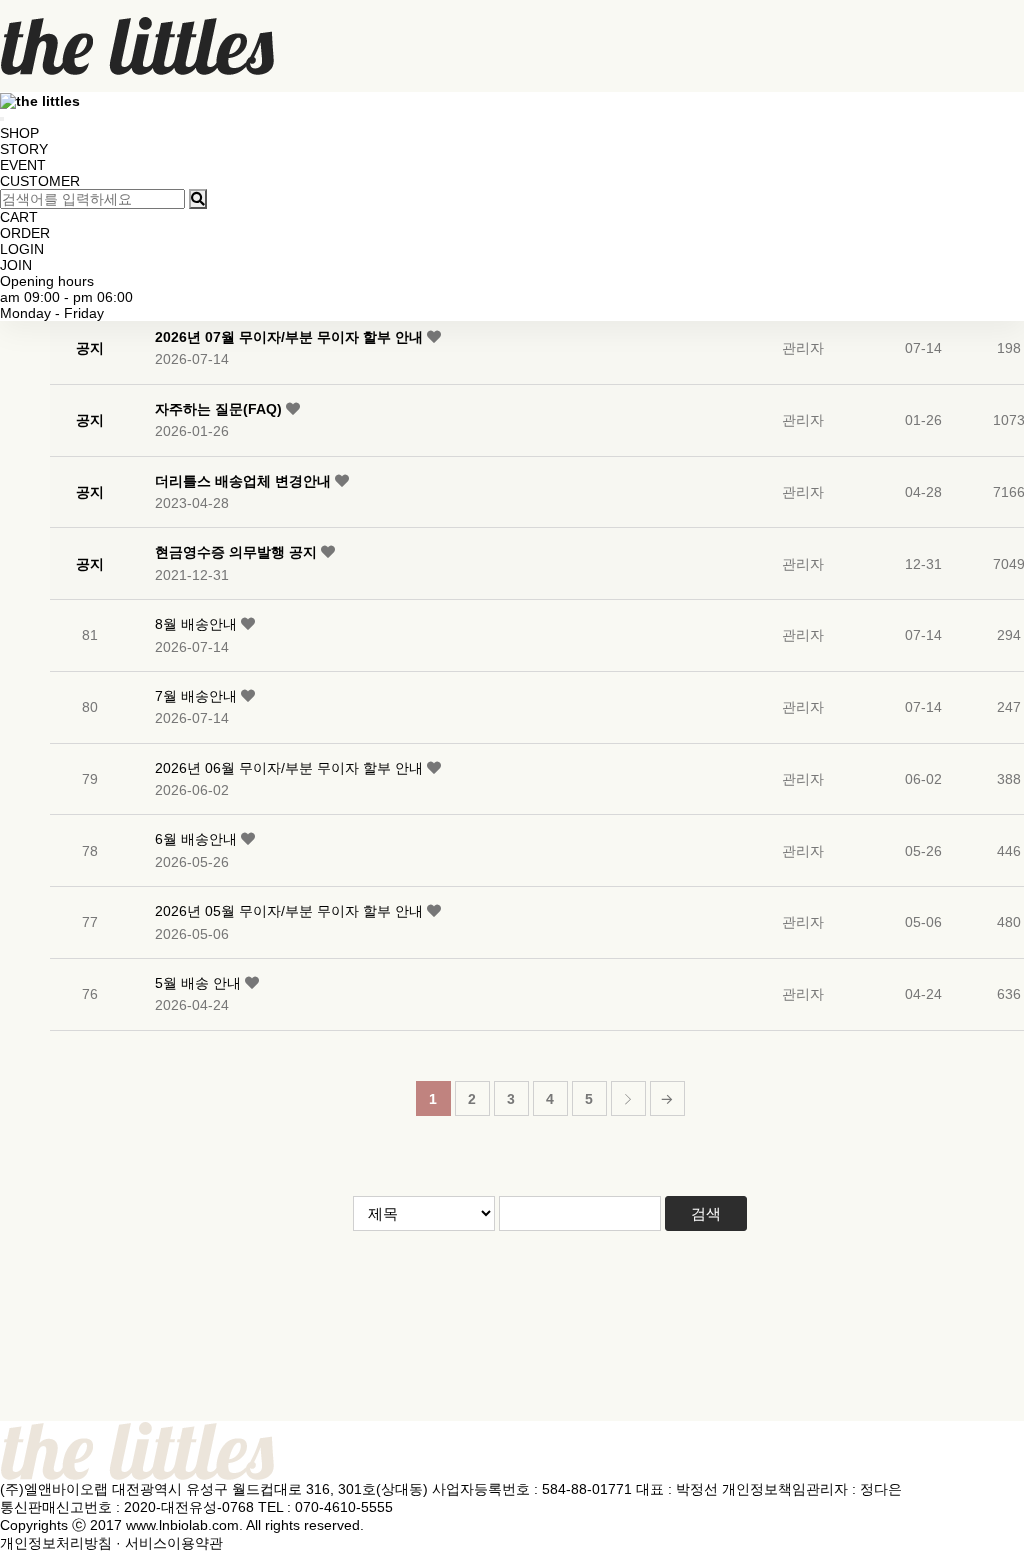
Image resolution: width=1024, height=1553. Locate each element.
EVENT (23, 165)
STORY (24, 149)
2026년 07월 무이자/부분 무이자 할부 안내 (291, 337)
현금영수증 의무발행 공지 (238, 552)
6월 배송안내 (198, 839)
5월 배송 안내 (200, 983)
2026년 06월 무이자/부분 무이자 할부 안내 (291, 768)
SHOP (19, 133)
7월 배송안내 (198, 696)
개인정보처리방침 (56, 1543)
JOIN (16, 265)
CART (19, 217)
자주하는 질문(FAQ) (220, 409)
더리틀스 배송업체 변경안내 (245, 481)
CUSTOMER (40, 181)
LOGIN (22, 249)
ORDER (25, 233)
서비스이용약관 (174, 1543)
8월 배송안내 (198, 624)
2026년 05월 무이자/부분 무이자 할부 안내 (291, 911)
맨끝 (667, 1098)
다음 (628, 1098)
